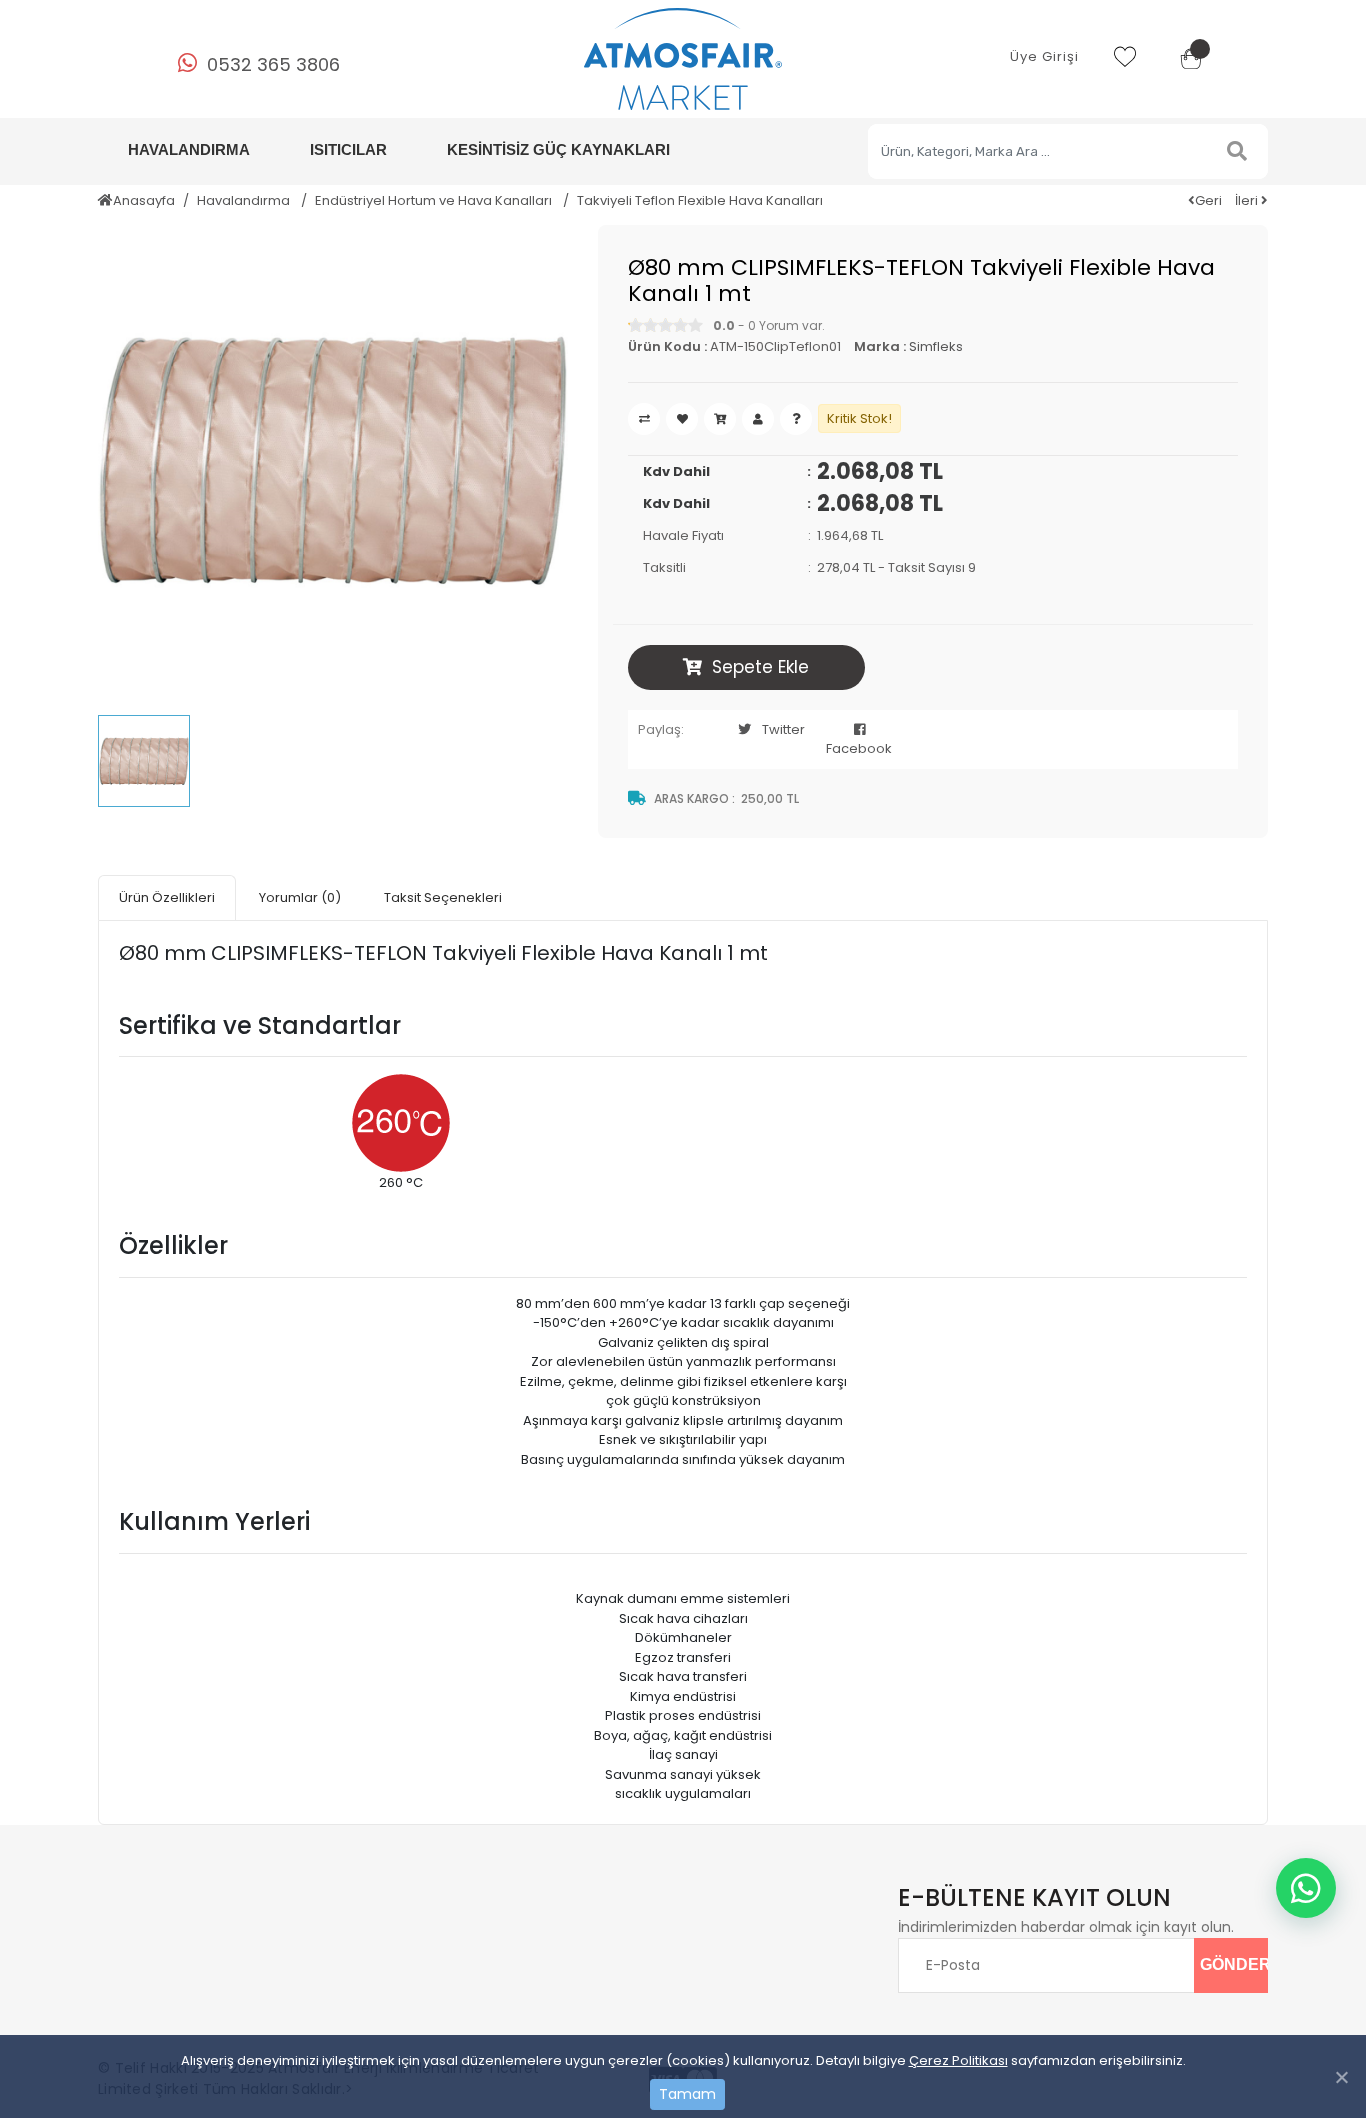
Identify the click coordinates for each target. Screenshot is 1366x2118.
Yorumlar (300, 897)
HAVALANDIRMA (189, 149)
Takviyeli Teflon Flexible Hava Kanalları (700, 200)
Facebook (859, 748)
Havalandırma (245, 200)
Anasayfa (144, 200)
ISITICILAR (348, 149)
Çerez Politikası (958, 2060)
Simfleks (936, 346)
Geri (1208, 200)
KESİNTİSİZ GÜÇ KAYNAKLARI (558, 149)
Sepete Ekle (760, 667)
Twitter (783, 729)
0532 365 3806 (273, 64)
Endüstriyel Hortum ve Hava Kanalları (435, 200)
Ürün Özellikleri (167, 897)
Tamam (687, 2094)
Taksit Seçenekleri (443, 897)
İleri (1248, 200)
